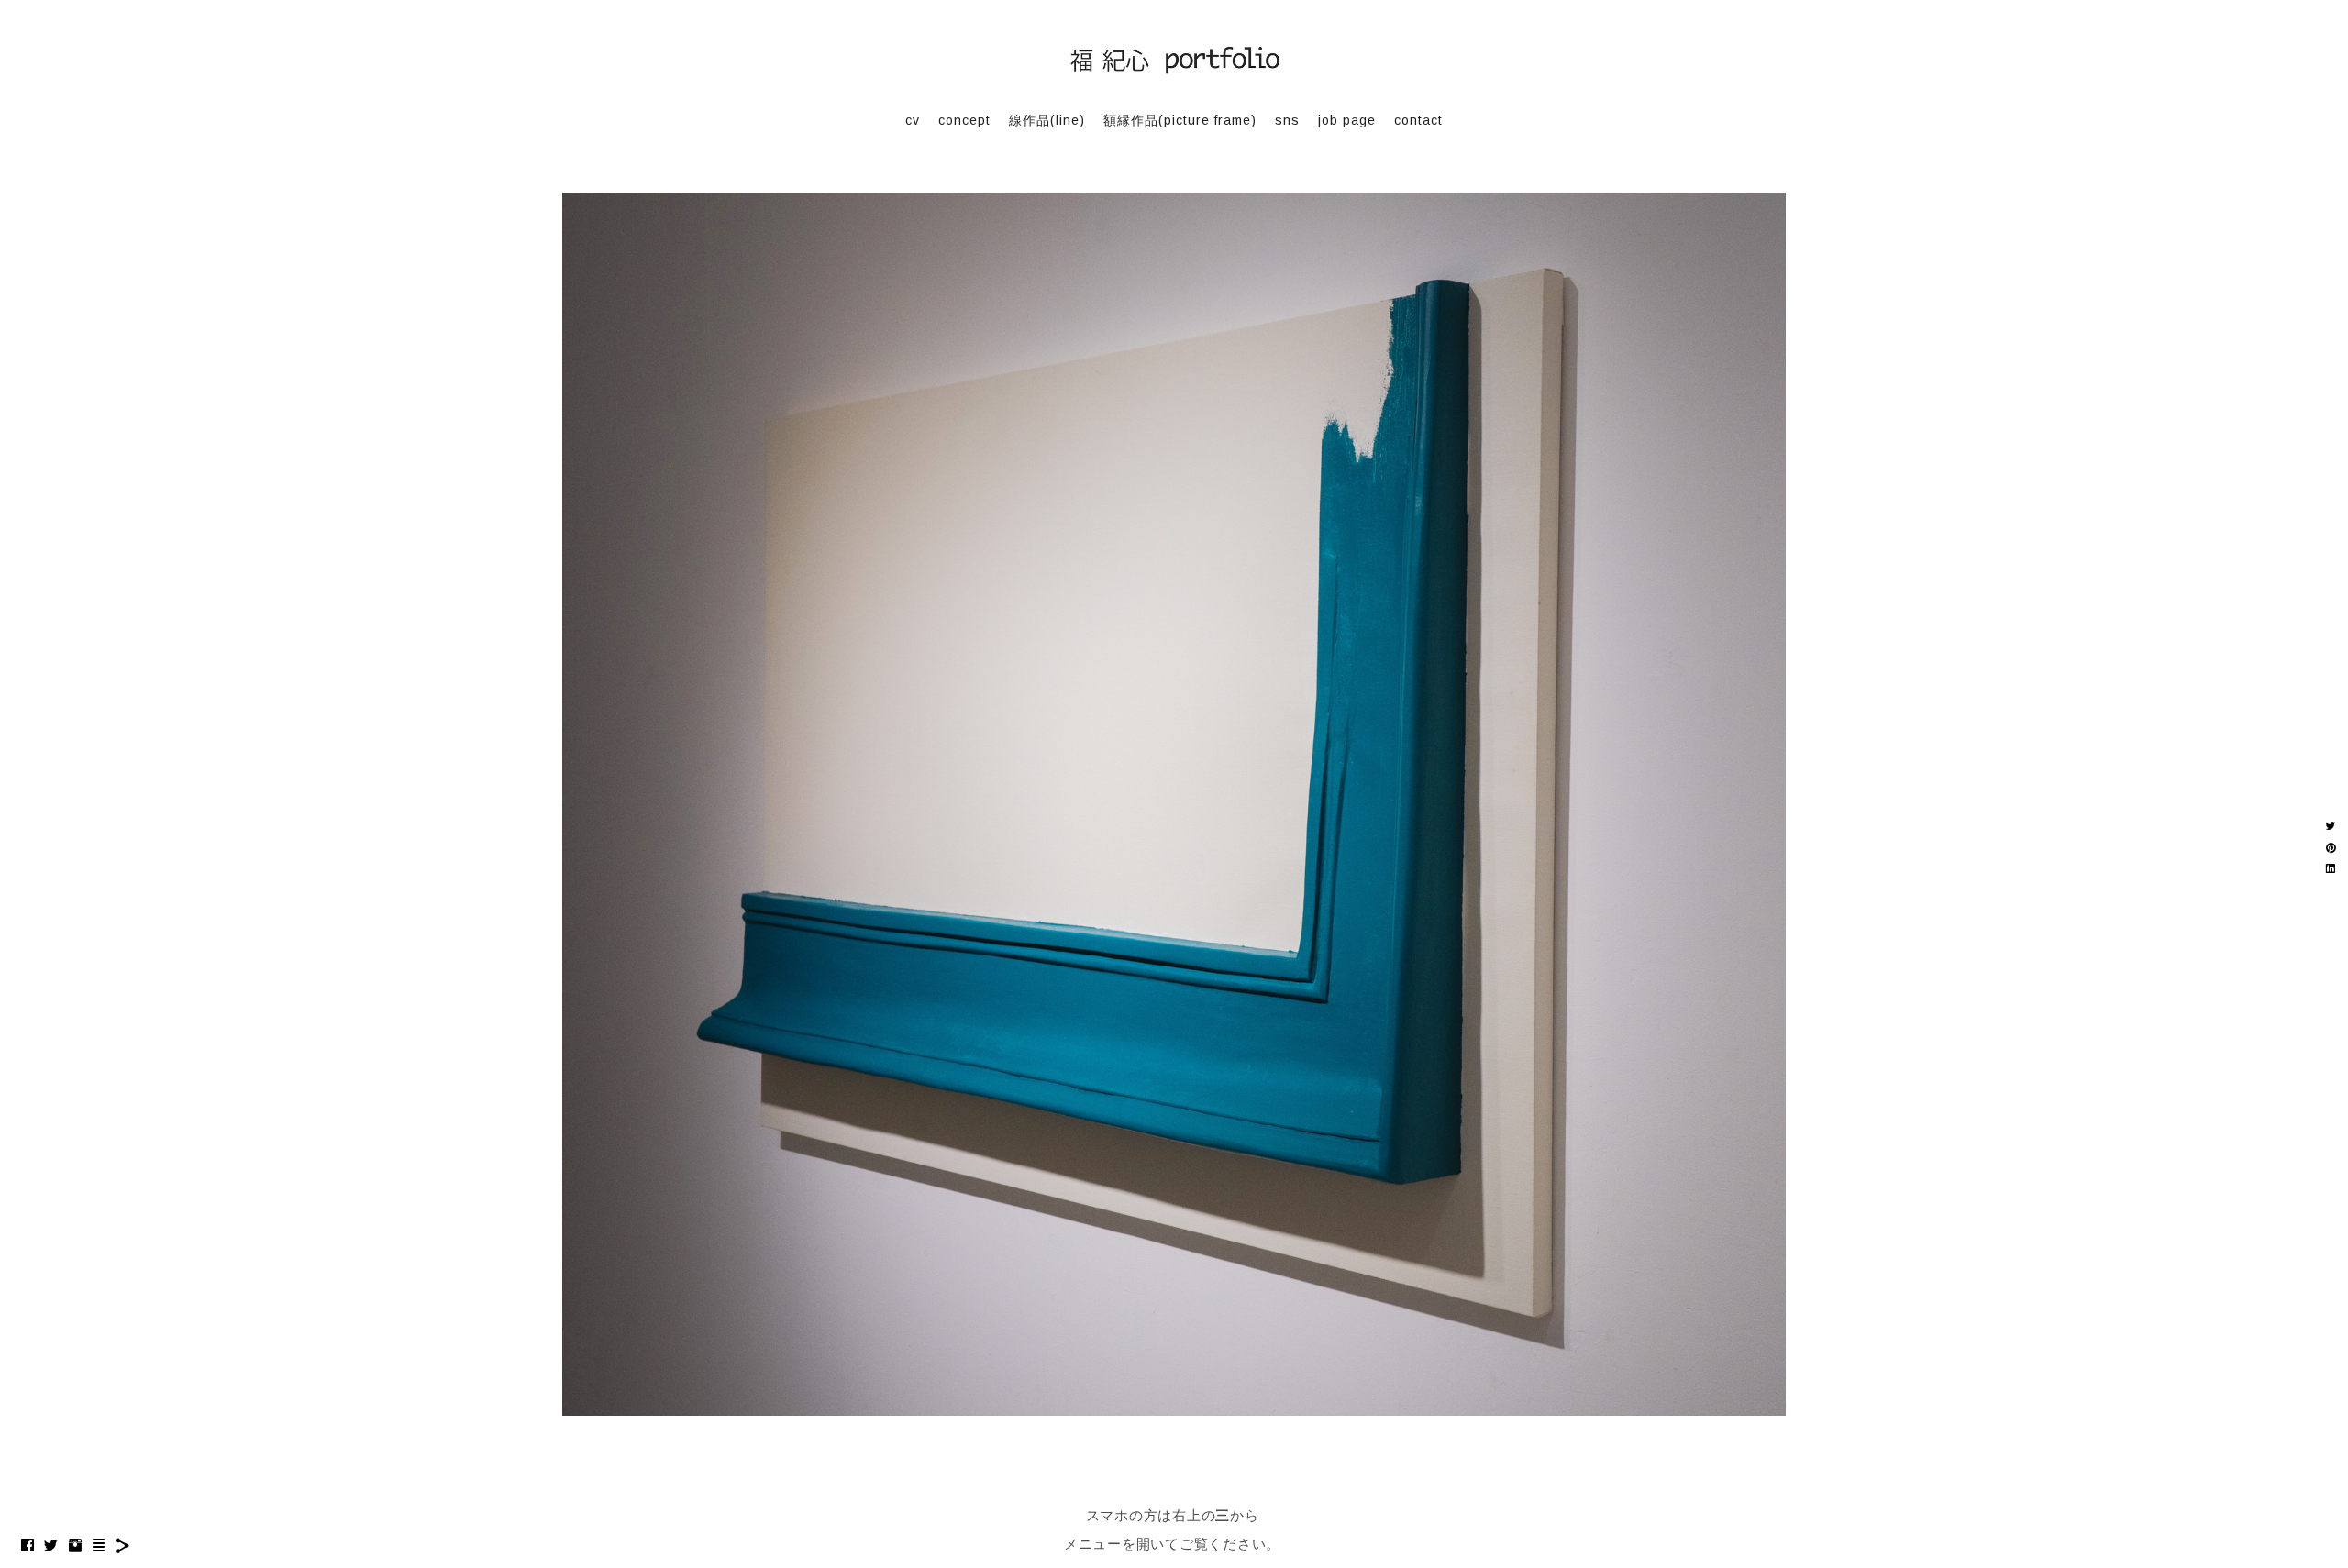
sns (1287, 120)
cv (913, 120)
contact (1418, 120)
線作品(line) (1047, 120)
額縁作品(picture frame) (1180, 120)
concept (964, 120)
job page (1347, 120)
